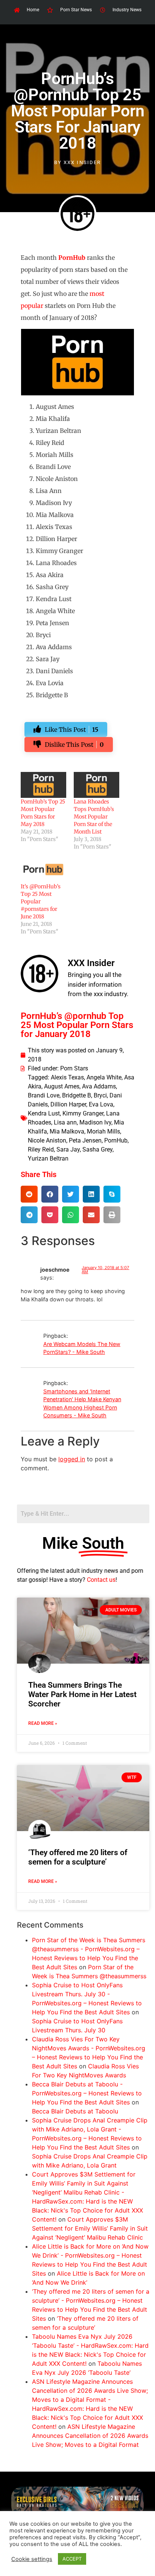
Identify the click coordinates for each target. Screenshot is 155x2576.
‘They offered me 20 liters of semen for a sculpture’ (78, 1857)
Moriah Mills (103, 1131)
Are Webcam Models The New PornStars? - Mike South (82, 1348)
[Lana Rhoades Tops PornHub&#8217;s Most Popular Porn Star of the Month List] (96, 785)
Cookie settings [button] (32, 2559)
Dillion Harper (68, 1104)
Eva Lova (101, 1104)
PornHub (116, 1140)
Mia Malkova (67, 1131)
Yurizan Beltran (48, 1158)
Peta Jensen (85, 1140)
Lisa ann (65, 1122)
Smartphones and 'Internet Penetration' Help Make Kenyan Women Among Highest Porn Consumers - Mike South (82, 1403)
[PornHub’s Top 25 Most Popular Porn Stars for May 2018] (43, 785)
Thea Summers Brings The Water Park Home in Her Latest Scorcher (82, 1694)
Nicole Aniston (47, 1140)
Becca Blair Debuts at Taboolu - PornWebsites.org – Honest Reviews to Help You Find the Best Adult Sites (87, 2093)
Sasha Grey (97, 1149)
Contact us (101, 1580)
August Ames (62, 1086)
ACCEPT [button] (72, 2559)
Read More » (43, 1723)
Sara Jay (68, 1149)
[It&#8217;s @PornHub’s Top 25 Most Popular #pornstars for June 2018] (43, 869)
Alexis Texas (67, 1077)
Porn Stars (74, 1068)
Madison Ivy (95, 1122)
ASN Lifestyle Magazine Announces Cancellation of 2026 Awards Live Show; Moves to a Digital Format (90, 2436)
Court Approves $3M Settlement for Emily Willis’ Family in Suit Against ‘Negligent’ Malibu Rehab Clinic (90, 2228)
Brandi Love (44, 1095)
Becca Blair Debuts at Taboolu (75, 2111)
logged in (72, 1459)
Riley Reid (41, 1149)
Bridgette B (77, 1095)
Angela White (104, 1077)
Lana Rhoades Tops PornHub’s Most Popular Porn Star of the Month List (94, 817)
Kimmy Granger (83, 1113)
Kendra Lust (44, 1113)
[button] (29, 1194)
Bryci (100, 1095)
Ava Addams (99, 1086)
